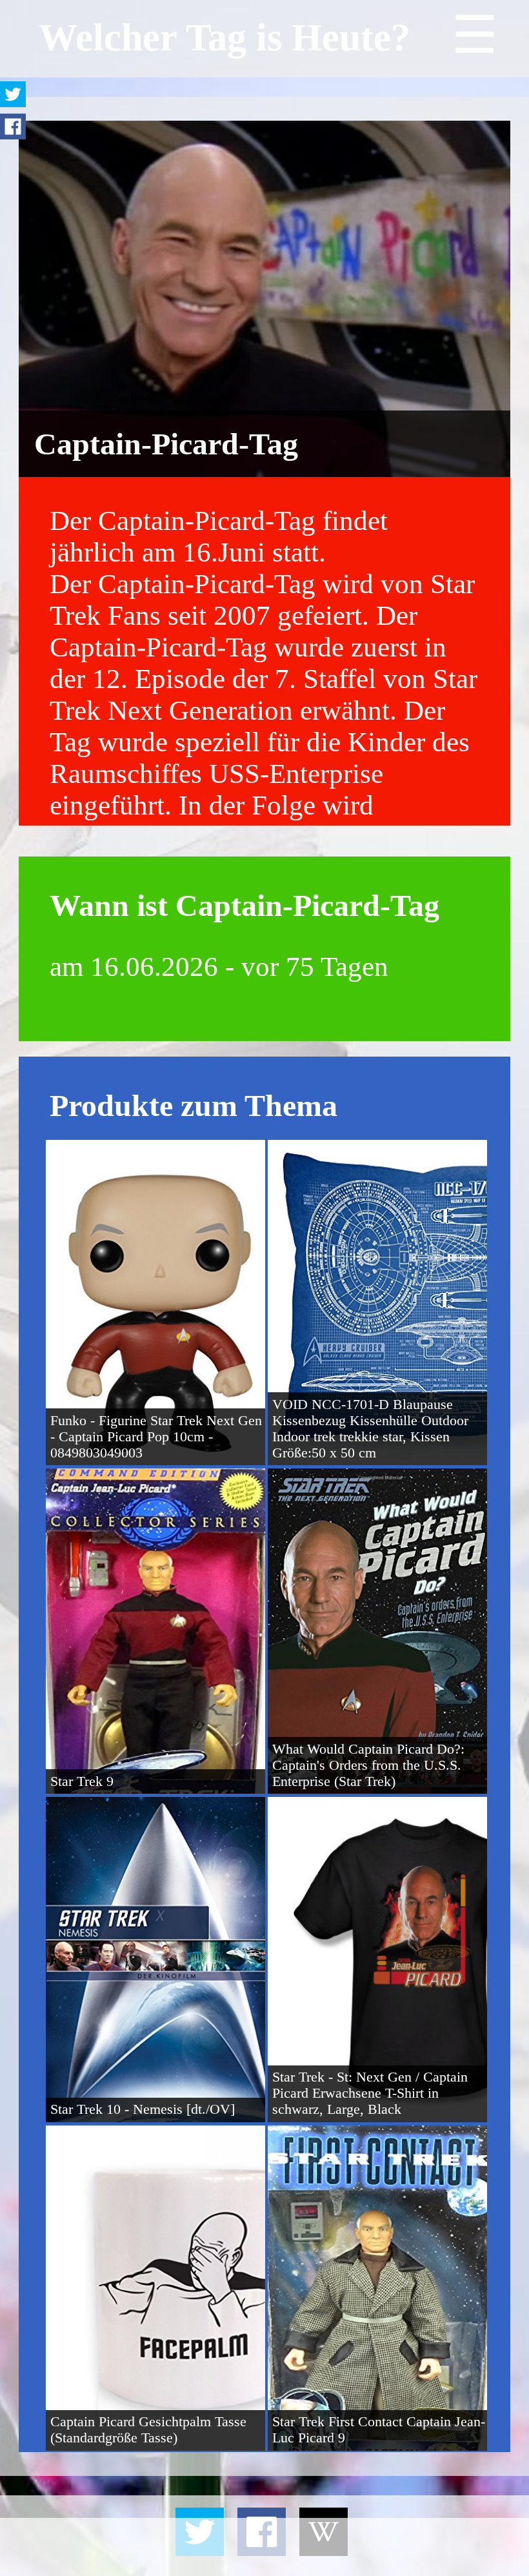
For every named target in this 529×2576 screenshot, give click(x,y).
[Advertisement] (264, 2547)
